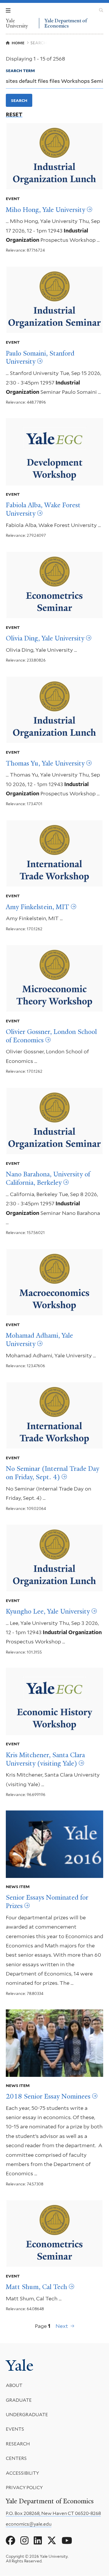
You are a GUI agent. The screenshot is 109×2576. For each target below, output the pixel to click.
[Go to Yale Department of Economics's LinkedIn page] (38, 2541)
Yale (20, 2366)
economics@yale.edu (29, 2524)
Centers (16, 2458)
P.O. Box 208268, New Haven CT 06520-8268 (53, 2513)
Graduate (19, 2400)
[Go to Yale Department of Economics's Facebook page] (10, 2541)
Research (18, 2444)
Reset (14, 115)
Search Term (20, 71)
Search (19, 100)
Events (15, 2429)
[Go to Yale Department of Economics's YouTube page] (67, 2541)
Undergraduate (27, 2415)
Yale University (17, 23)
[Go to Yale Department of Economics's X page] (52, 2541)
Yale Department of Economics (66, 23)
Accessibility (22, 2473)
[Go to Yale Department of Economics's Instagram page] (24, 2541)
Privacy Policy (24, 2488)
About (14, 2385)
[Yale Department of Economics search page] (101, 10)
